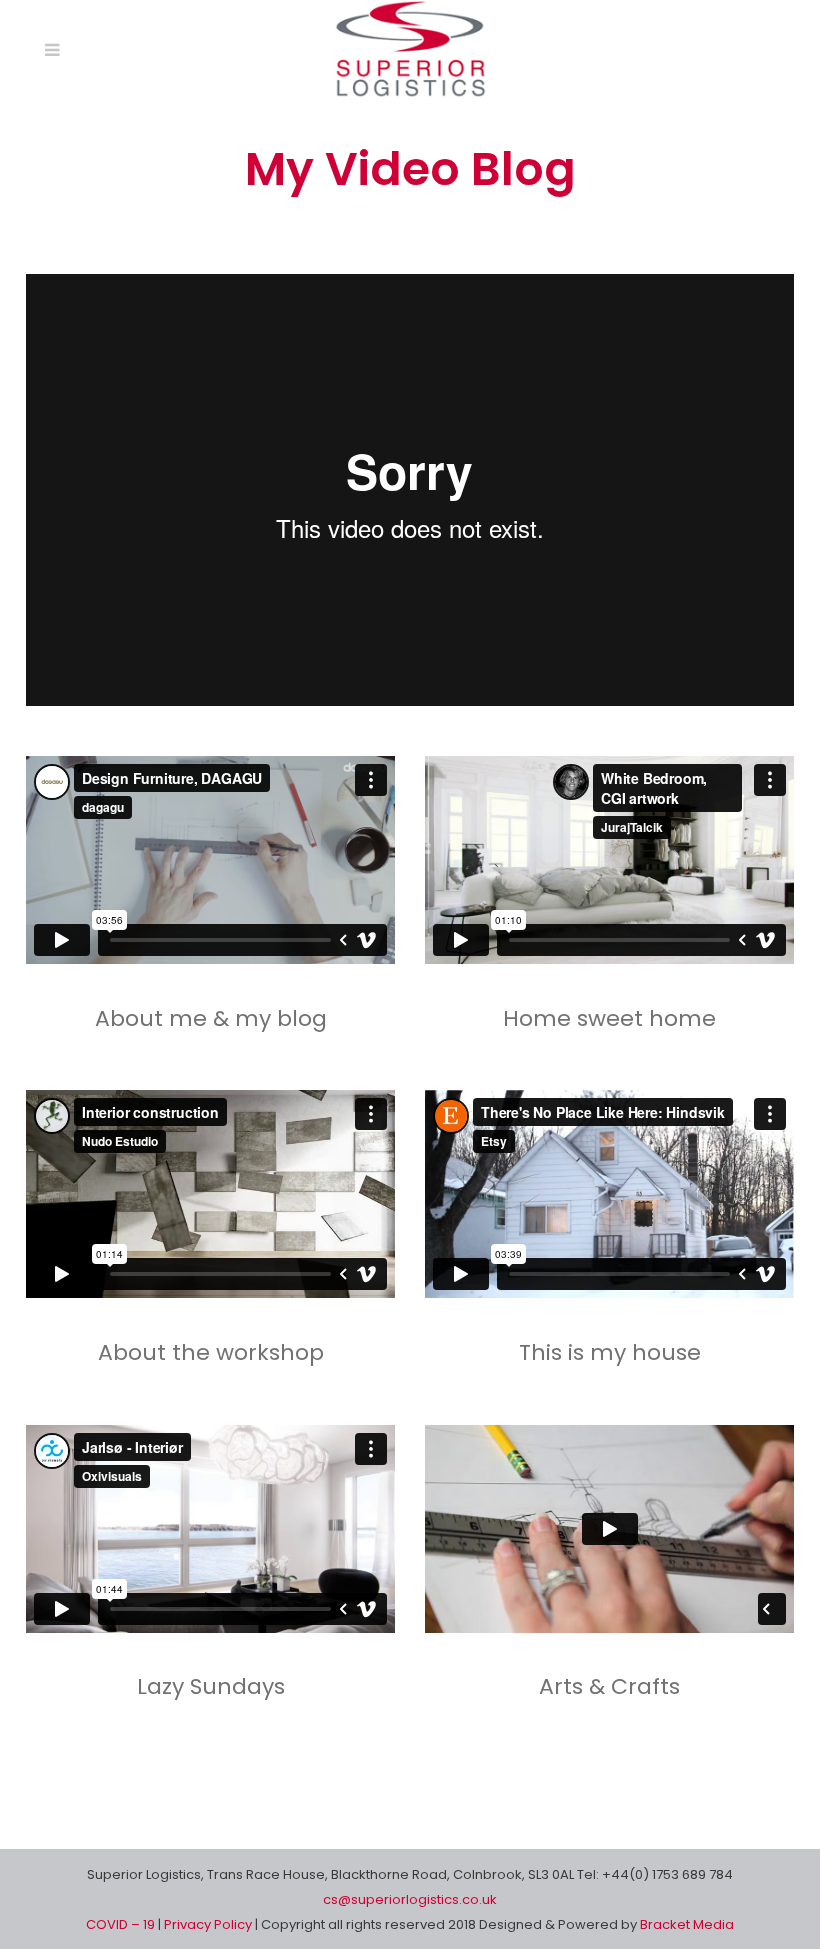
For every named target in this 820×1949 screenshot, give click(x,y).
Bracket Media (687, 1924)
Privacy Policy (209, 1924)
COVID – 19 (122, 1924)
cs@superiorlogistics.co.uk (410, 1899)
